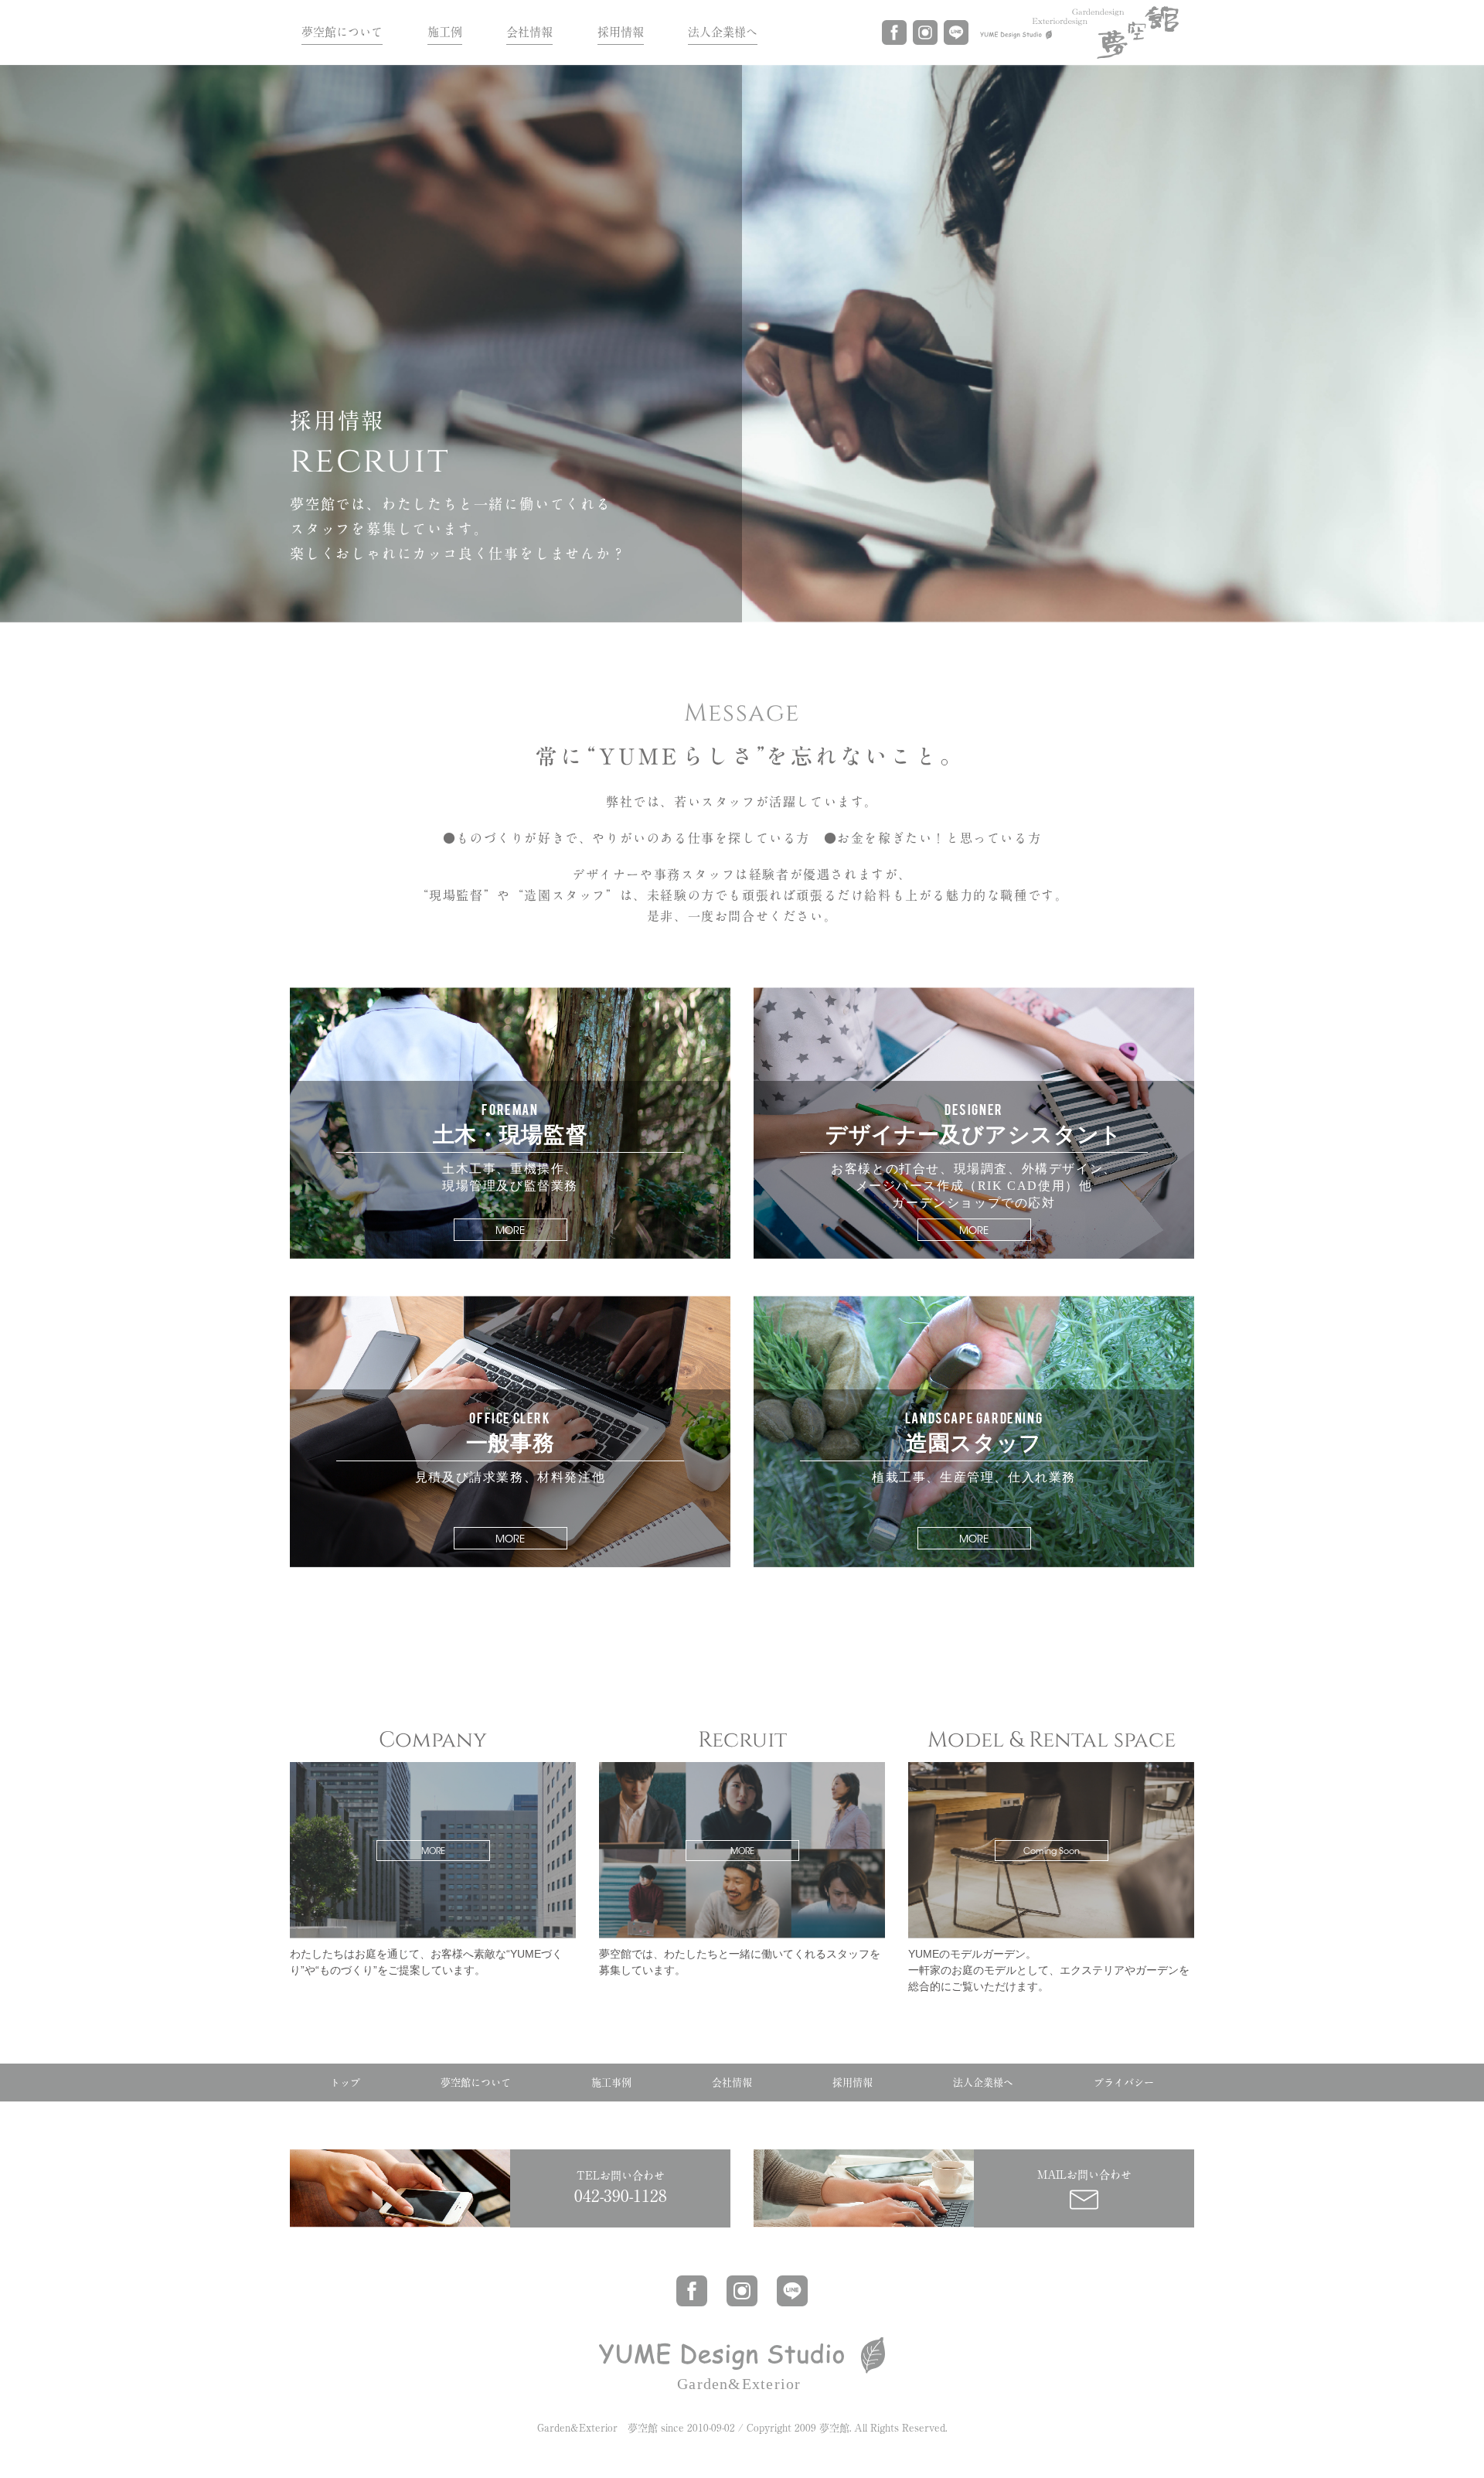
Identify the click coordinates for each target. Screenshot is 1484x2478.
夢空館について (342, 32)
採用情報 (621, 32)
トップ (345, 2083)
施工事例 (611, 2083)
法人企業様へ (723, 32)
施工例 (445, 32)
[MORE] (433, 1767)
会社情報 (529, 32)
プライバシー (1124, 2083)
